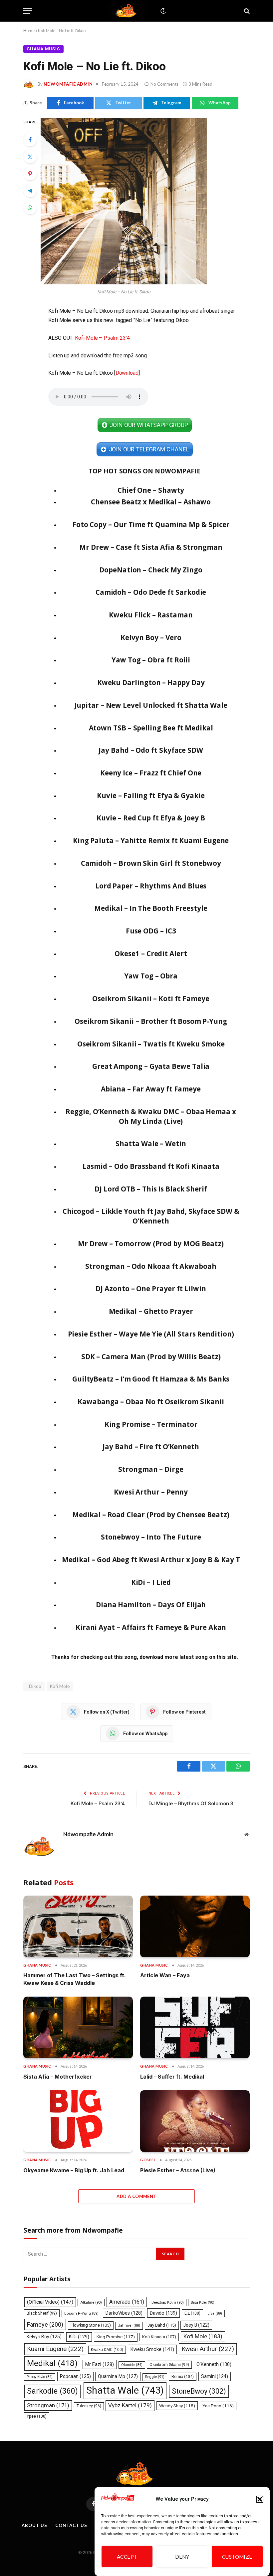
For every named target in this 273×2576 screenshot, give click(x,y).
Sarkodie (52, 2391)
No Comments (164, 84)
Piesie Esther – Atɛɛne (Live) (178, 2170)
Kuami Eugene (55, 2349)
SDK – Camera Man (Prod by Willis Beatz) (151, 1357)
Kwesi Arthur (208, 2349)
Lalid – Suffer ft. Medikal (172, 2077)
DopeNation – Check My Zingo (151, 570)
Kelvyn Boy (44, 2337)
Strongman (48, 2405)
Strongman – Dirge (151, 1469)
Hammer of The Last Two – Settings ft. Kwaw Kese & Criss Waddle (75, 1979)
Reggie (155, 2377)
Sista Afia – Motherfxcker (58, 2077)
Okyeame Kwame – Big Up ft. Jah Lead (74, 2170)
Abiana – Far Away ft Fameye (151, 1089)
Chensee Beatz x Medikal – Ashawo (151, 502)
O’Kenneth (214, 2364)
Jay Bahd (162, 2325)
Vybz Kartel (130, 2405)
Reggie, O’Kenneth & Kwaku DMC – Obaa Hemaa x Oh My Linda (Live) (151, 1116)
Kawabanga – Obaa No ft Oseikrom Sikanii (151, 1402)
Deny (182, 2557)
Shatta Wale (125, 2390)
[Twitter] (30, 157)
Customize (237, 2557)
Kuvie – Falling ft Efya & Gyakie (151, 795)
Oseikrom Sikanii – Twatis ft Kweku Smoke (151, 1044)
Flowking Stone (91, 2325)
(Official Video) (50, 2302)
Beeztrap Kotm (168, 2302)
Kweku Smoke (152, 2349)
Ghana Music (43, 49)
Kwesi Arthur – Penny (151, 1492)
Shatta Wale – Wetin (151, 1143)
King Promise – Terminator (151, 1424)
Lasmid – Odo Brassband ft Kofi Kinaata (151, 1166)
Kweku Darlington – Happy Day (151, 682)
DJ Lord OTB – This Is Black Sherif (151, 1189)
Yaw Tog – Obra (151, 976)
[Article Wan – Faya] (195, 1926)
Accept (127, 2557)
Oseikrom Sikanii (169, 2365)
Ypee (37, 2416)
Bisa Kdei (203, 2302)
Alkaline (91, 2302)
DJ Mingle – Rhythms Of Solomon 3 (191, 1803)
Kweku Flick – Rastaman (151, 615)
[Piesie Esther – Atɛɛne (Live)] (195, 2121)
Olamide (132, 2365)
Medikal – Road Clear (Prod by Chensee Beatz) (151, 1515)
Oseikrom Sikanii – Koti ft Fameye (151, 998)
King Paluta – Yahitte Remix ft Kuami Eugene (151, 840)
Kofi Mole (60, 1686)
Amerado (127, 2302)
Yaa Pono (218, 2406)
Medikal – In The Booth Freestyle (151, 908)
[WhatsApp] (30, 208)
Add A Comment (136, 2196)
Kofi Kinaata (159, 2337)
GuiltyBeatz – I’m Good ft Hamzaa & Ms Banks (151, 1379)
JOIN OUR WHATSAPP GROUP (149, 425)
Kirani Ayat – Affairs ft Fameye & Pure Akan (151, 1627)
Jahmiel (129, 2325)
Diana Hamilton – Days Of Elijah (151, 1605)
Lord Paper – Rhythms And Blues (151, 886)
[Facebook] (30, 140)
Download (127, 373)
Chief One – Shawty (151, 490)
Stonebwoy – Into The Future (151, 1537)
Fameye (45, 2324)
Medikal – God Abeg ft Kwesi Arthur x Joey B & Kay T (151, 1560)
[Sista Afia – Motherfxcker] (78, 2027)
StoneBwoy (199, 2391)
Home (29, 31)
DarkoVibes (124, 2313)
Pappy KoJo (40, 2377)
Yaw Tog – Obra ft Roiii (151, 660)
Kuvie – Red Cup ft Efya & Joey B (151, 818)
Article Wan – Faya (165, 1975)
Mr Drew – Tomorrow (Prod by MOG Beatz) (151, 1243)
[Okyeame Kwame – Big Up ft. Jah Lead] (78, 2121)
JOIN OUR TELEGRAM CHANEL (149, 449)
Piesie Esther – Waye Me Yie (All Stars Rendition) (151, 1334)
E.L (192, 2313)
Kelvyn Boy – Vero (151, 637)
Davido (163, 2313)
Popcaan (75, 2376)
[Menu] (28, 11)
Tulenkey (89, 2406)
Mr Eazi (100, 2364)
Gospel (148, 2160)
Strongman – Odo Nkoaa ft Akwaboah (151, 1266)
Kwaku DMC (107, 2350)
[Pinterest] (30, 174)
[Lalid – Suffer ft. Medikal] (195, 2027)
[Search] (246, 11)
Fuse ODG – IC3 (151, 931)
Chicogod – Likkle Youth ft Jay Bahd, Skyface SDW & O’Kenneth (151, 1216)
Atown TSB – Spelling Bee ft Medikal (151, 728)
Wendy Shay (177, 2406)
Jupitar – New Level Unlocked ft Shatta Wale (151, 705)
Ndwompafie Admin (68, 84)
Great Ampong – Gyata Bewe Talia (151, 1066)
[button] (260, 2499)
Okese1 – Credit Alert (151, 953)
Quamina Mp (118, 2376)
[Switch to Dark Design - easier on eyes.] (162, 11)
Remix (183, 2376)
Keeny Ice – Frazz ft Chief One (151, 773)
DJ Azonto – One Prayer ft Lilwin (151, 1289)
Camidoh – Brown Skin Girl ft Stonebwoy (151, 863)
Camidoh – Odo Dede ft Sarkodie (151, 592)
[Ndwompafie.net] (127, 11)
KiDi (79, 2337)
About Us (34, 2525)
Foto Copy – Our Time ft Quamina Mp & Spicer (151, 524)
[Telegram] (30, 191)
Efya (215, 2313)
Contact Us (71, 2525)
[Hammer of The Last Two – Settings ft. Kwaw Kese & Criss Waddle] (78, 1926)
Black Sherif (42, 2313)
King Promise (116, 2337)
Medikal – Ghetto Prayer (151, 1311)
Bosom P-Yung (81, 2313)
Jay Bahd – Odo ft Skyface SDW (151, 750)
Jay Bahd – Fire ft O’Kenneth (151, 1447)
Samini (215, 2376)
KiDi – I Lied (151, 1582)
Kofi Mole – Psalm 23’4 (102, 338)
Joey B (196, 2325)
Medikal (52, 2363)
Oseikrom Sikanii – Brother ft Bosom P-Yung (151, 1021)
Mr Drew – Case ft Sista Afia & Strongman (151, 547)
